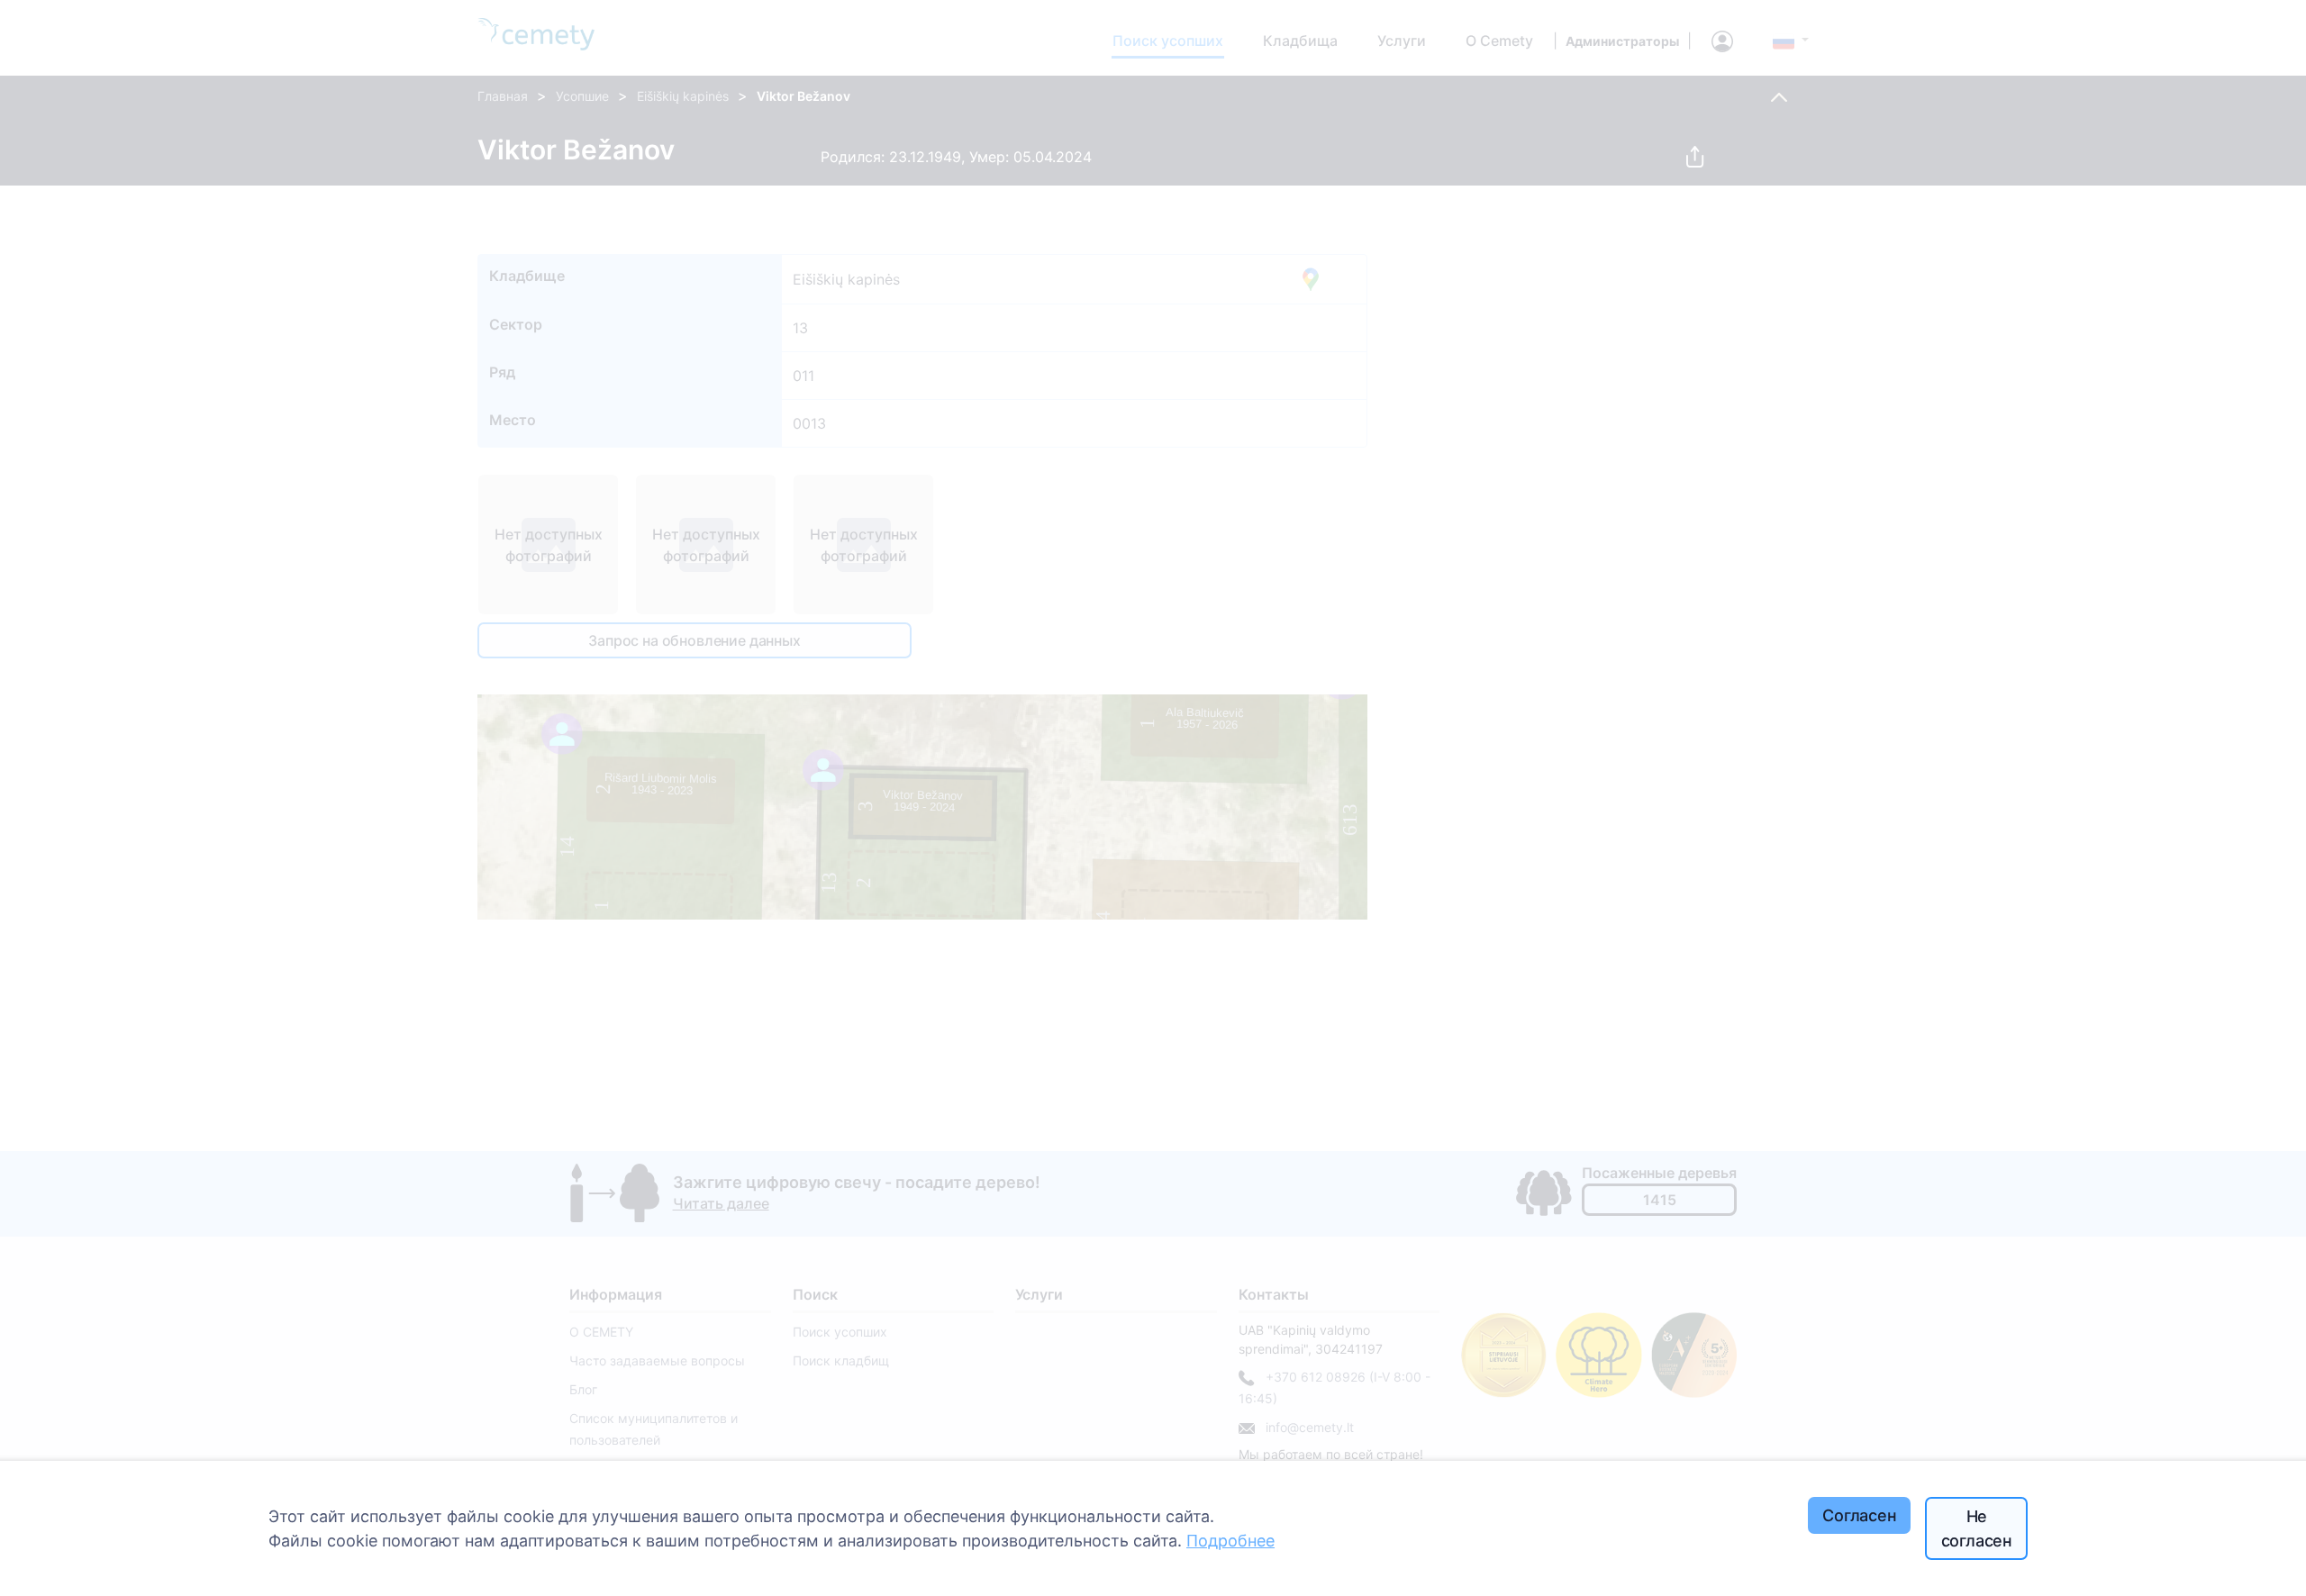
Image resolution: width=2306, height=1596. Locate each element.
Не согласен (1977, 1528)
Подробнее (1230, 1541)
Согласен (1860, 1515)
